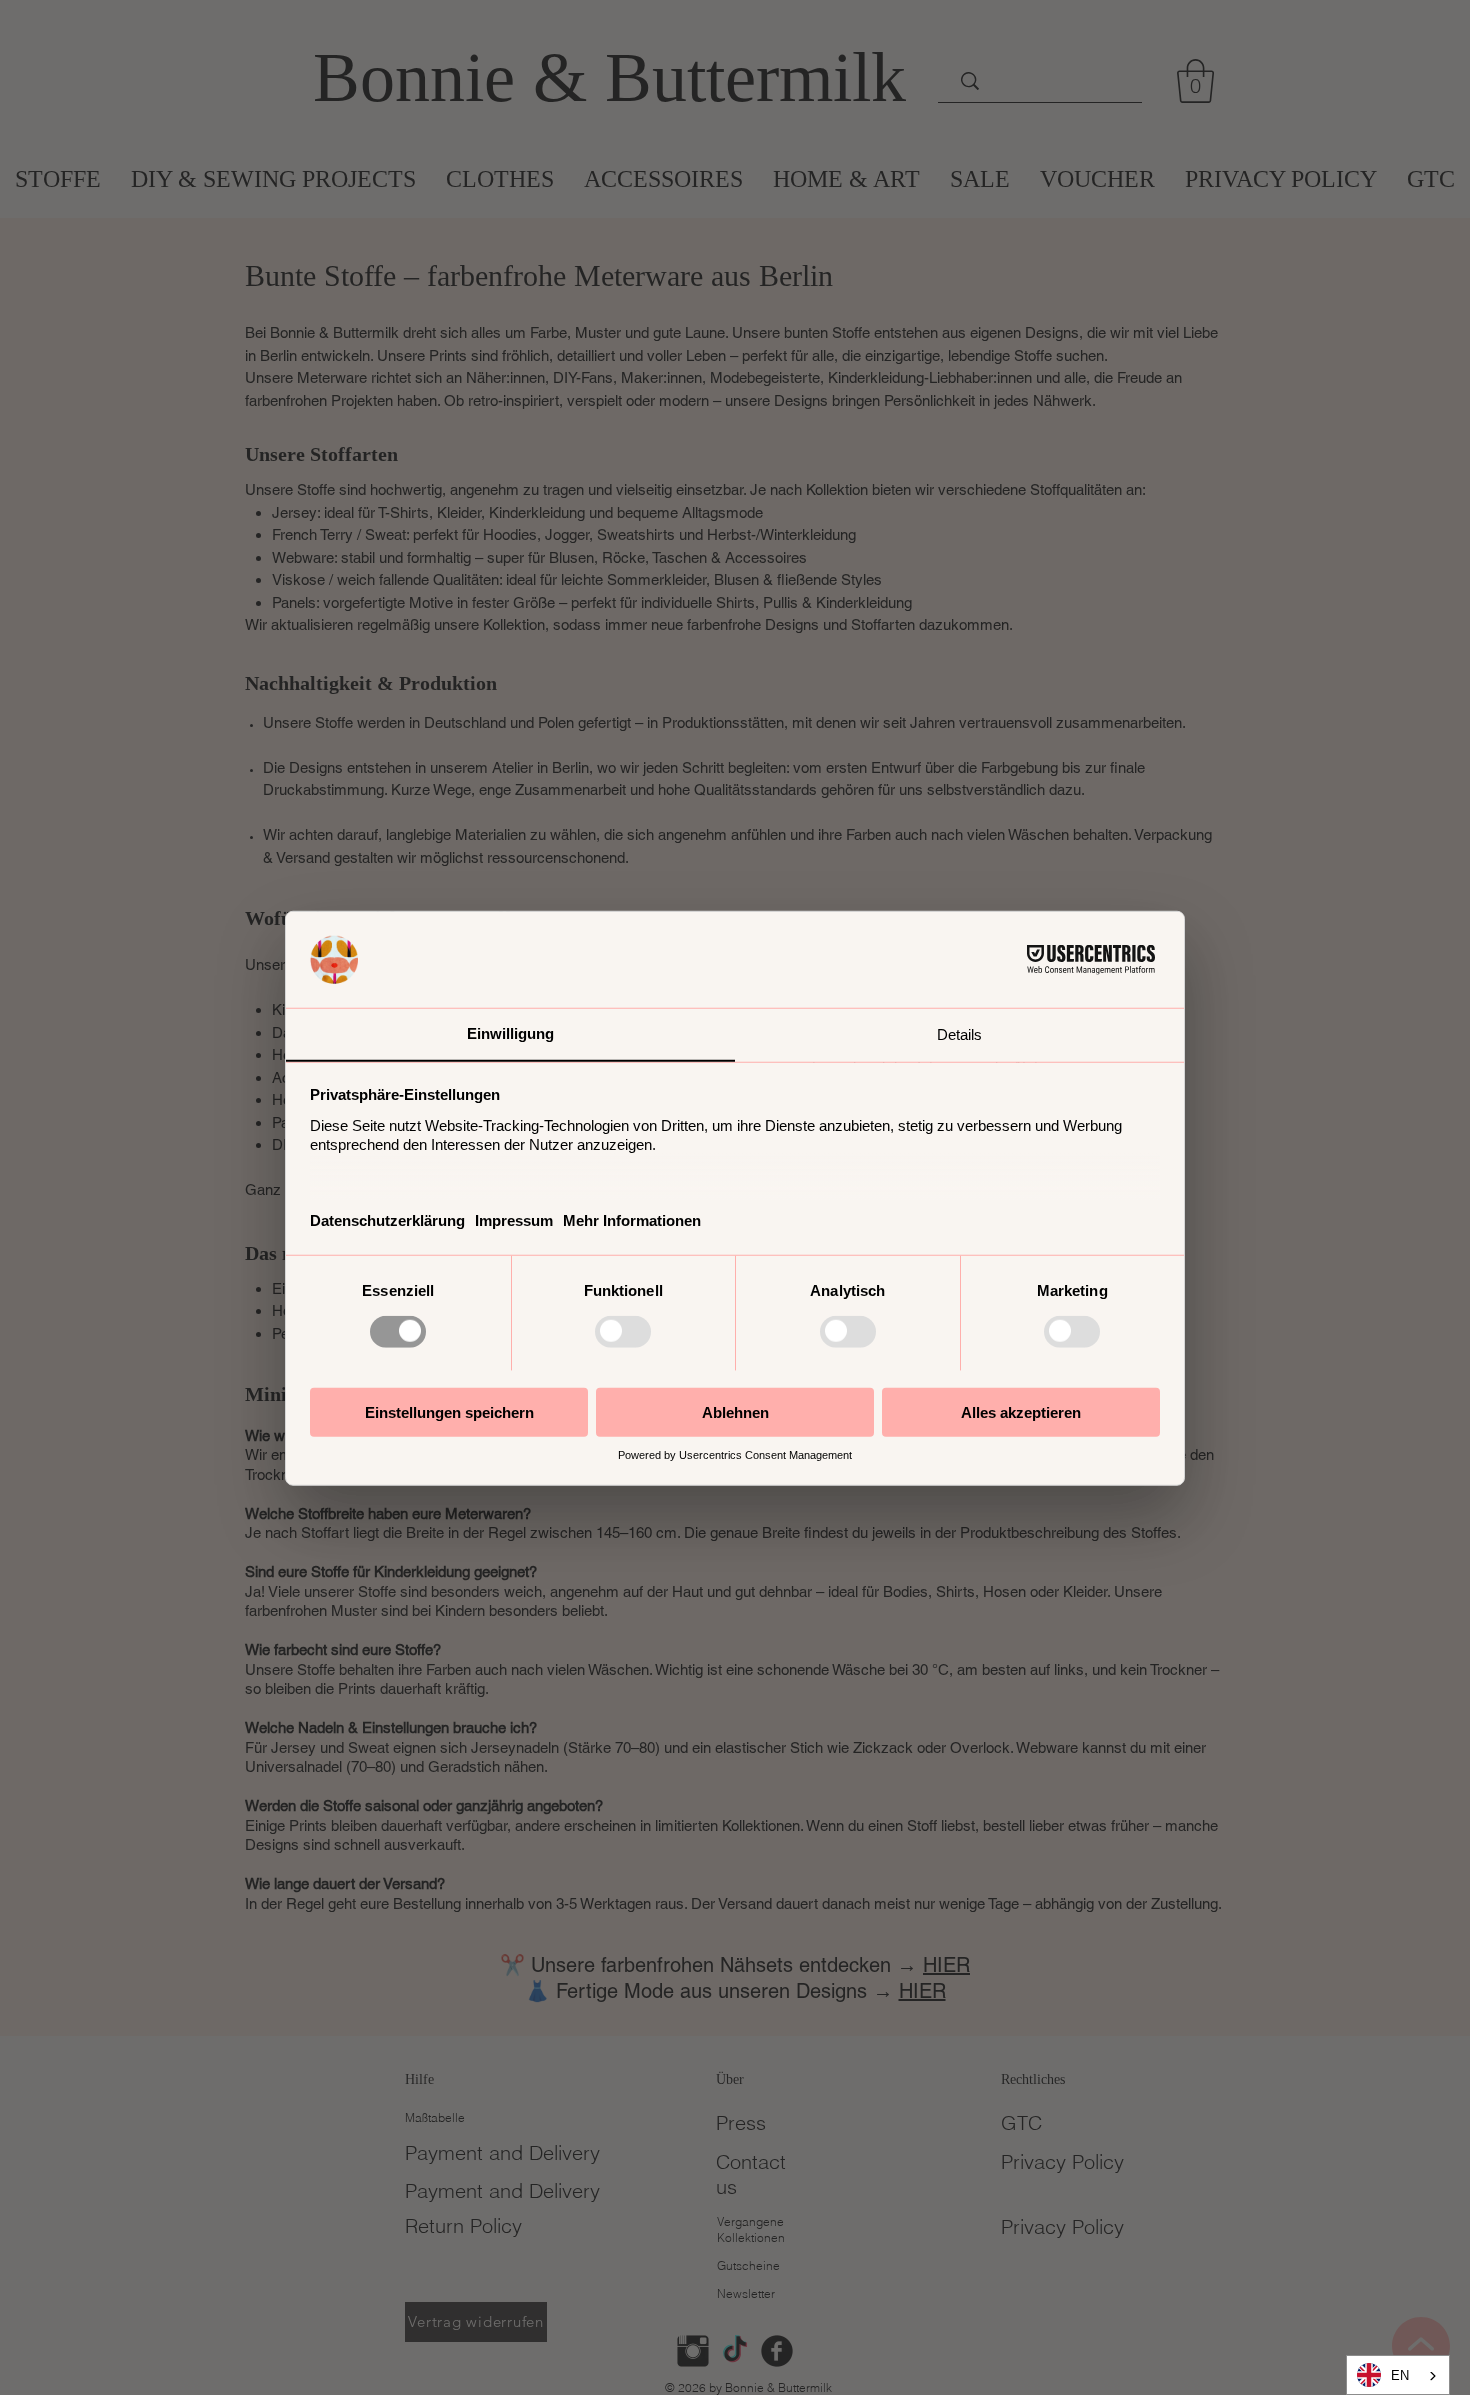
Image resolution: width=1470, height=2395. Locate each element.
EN (1400, 2375)
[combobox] (1398, 2375)
